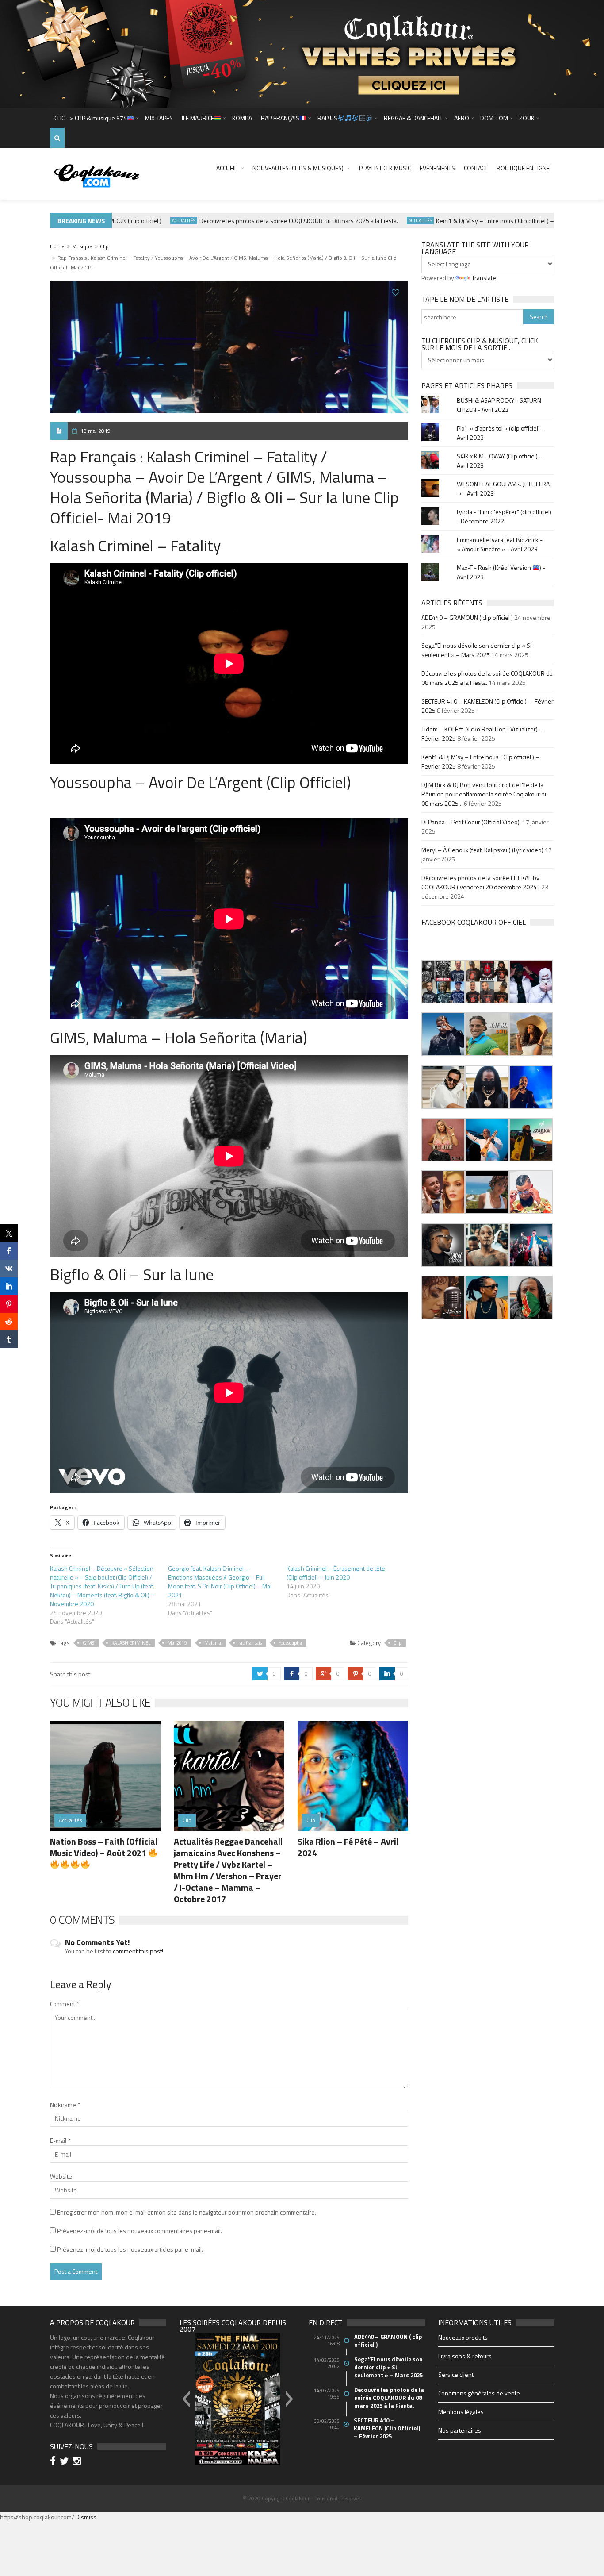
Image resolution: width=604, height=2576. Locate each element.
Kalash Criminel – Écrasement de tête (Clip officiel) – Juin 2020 (336, 1573)
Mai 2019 (177, 1643)
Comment (65, 2004)
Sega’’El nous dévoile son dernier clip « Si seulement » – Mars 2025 (476, 650)
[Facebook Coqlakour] (54, 2462)
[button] (443, 982)
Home (57, 246)
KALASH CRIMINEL (131, 1643)
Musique (82, 246)
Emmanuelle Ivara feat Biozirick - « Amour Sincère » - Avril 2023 (500, 544)
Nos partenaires (460, 2430)
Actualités (148, 221)
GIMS (88, 1643)
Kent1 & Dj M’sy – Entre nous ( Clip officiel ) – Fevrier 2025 (477, 221)
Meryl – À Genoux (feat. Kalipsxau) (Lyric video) (482, 850)
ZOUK (527, 118)
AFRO (462, 118)
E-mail (60, 2140)
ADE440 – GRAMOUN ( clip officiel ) (467, 617)
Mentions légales (461, 2412)
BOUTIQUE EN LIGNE (523, 168)
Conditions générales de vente (479, 2393)
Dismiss (86, 2517)
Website (61, 2176)
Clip (104, 246)
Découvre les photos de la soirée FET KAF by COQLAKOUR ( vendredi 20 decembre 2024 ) (481, 882)
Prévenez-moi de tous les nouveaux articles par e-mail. (130, 2249)
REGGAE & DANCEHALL (413, 118)
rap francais (250, 1643)
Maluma (213, 1643)
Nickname (65, 2105)
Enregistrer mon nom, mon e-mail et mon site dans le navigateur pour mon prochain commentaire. (187, 2212)
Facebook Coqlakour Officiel (474, 922)
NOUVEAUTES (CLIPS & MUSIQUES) (298, 168)
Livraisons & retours (465, 2356)
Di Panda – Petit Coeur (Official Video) (471, 822)
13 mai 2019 (96, 431)
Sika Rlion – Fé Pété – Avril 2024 (348, 1847)
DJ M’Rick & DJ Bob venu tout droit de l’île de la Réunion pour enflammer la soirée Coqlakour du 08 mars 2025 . (485, 794)
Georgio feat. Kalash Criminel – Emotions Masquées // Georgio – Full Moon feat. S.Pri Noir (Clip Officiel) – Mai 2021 (220, 1582)
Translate (484, 278)
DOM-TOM (494, 118)
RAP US (327, 118)
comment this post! (138, 1951)
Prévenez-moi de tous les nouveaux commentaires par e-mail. (140, 2231)
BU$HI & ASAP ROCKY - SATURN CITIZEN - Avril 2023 (499, 405)
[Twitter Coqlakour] (65, 2462)
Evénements (437, 168)
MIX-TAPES (159, 118)
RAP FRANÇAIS (280, 118)
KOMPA (242, 118)
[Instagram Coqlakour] (78, 2462)
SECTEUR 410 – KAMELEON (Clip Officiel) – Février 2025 (388, 2428)
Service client (456, 2374)
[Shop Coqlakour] (302, 53)
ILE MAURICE (198, 118)
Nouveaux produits (463, 2337)
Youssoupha (291, 1643)
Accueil (227, 168)
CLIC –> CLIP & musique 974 (91, 118)
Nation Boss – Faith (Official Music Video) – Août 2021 (104, 1847)
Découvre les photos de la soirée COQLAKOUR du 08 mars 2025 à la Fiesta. (263, 221)
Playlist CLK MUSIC (385, 168)
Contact (476, 168)
